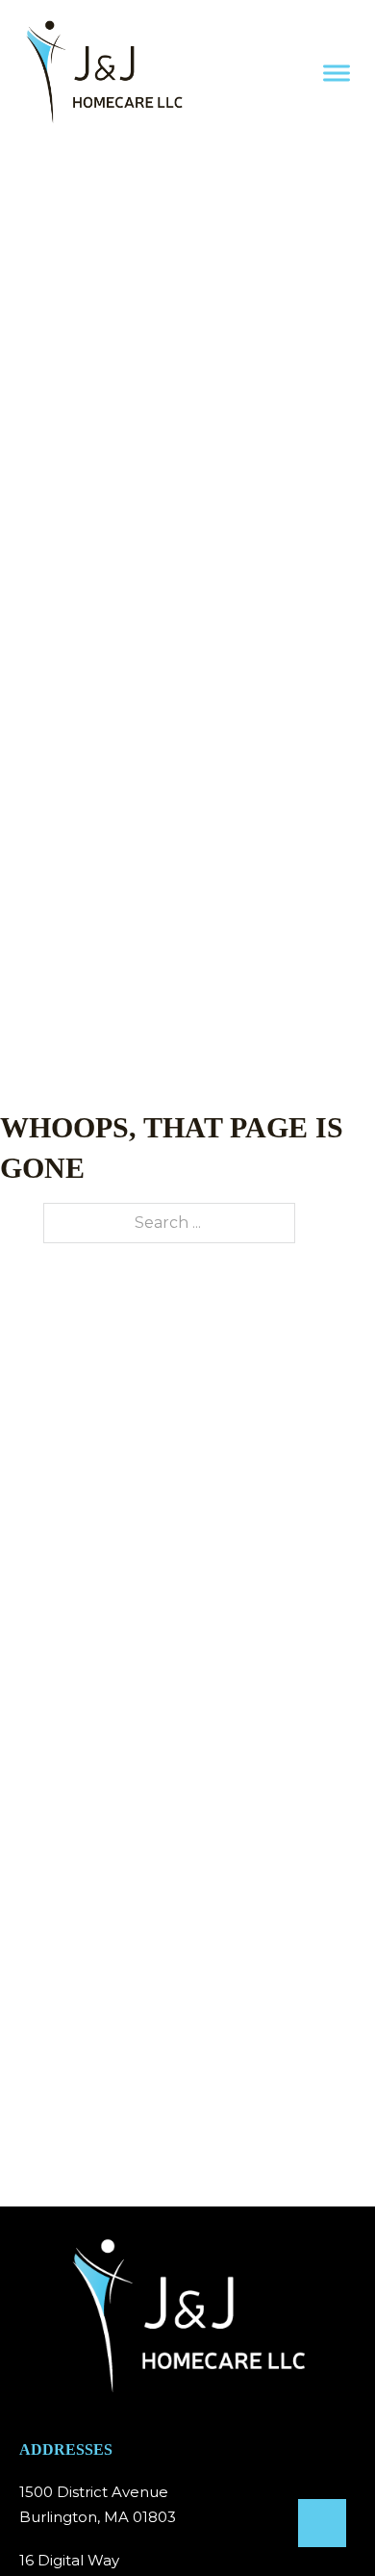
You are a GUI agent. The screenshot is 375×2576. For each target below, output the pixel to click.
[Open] (337, 73)
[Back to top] (322, 2523)
